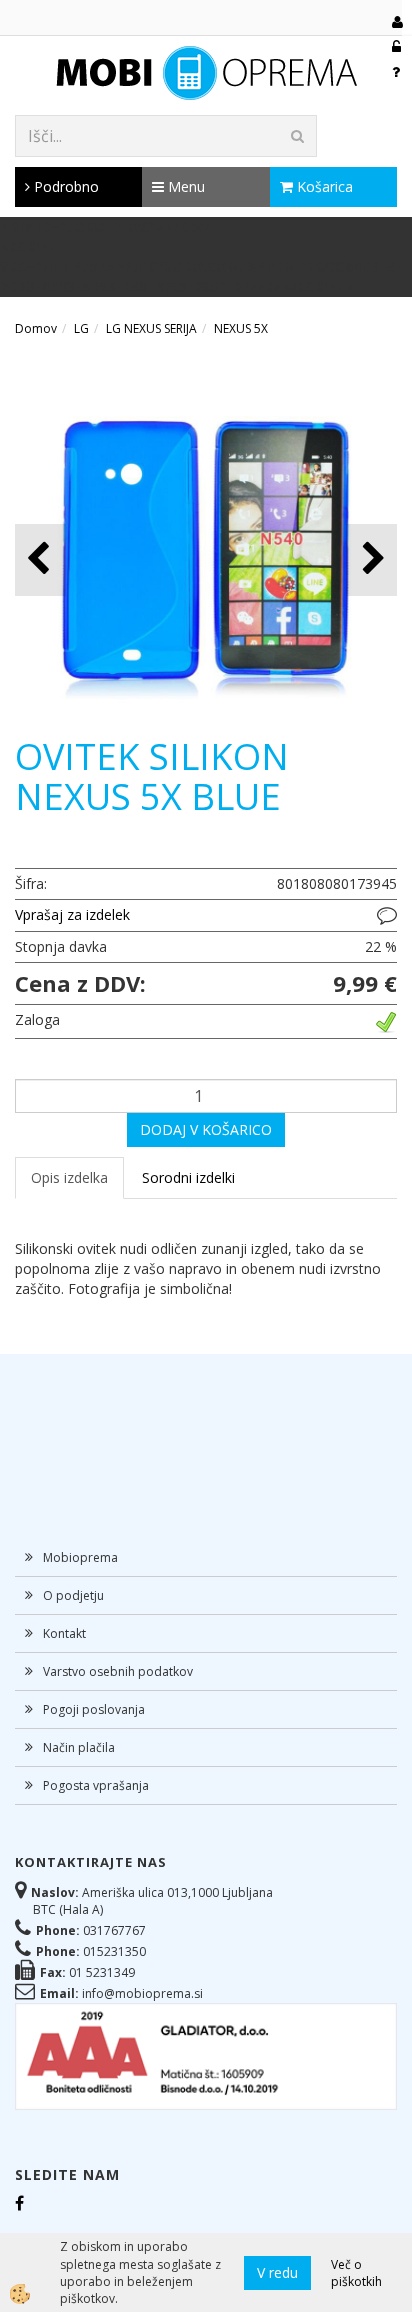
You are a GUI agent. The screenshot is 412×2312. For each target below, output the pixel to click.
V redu (277, 2272)
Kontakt (64, 1633)
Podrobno (64, 186)
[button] (371, 559)
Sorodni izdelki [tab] (188, 1177)
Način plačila (79, 1747)
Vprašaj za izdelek (72, 914)
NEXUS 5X (241, 328)
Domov (36, 328)
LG (81, 328)
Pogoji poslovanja (94, 1709)
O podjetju (73, 1595)
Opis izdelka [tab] (69, 1177)
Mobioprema (80, 1557)
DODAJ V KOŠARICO (206, 1129)
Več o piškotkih (356, 2273)
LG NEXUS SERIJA (151, 328)
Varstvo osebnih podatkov (118, 1671)
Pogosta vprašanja (96, 1785)
